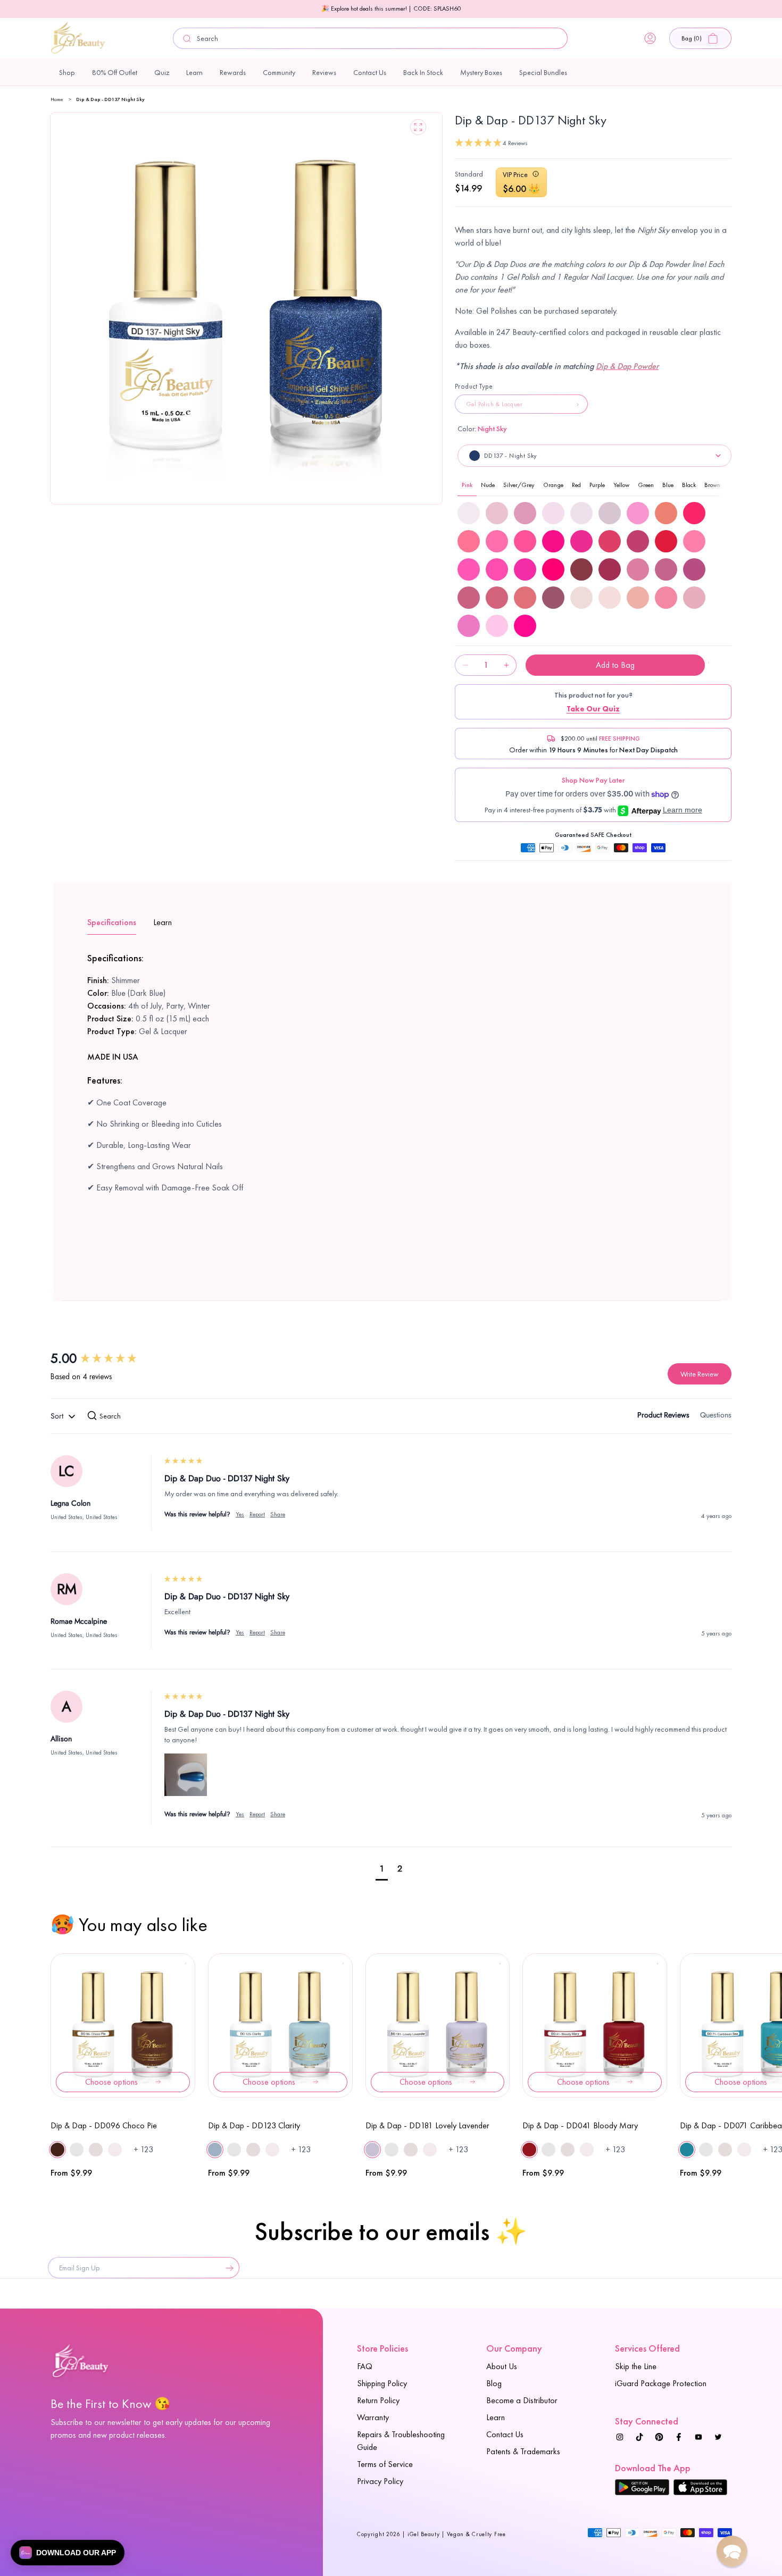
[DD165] (581, 598)
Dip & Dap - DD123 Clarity (254, 2125)
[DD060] (694, 541)
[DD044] (469, 541)
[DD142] (469, 598)
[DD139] (638, 569)
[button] (700, 38)
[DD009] (581, 513)
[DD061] (469, 569)
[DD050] (638, 541)
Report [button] (257, 1514)
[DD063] (525, 569)
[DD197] (469, 626)
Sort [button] (58, 1416)
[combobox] (370, 38)
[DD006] (525, 513)
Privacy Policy (380, 2481)
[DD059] (666, 541)
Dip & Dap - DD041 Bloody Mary (580, 2125)
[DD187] (666, 598)
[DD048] (581, 541)
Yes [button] (240, 1514)
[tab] (663, 1417)
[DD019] (638, 513)
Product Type (474, 386)
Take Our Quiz (593, 709)
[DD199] (525, 626)
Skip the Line (636, 2366)
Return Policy (378, 2400)
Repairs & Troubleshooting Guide (401, 2441)
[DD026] (666, 513)
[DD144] (525, 598)
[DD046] (525, 541)
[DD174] (638, 598)
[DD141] (694, 569)
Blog (494, 2383)
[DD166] (610, 598)
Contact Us (505, 2434)
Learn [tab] (163, 922)
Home (57, 99)
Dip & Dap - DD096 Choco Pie (104, 2125)
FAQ (365, 2366)
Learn (496, 2417)
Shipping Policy (382, 2383)
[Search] (187, 39)
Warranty (373, 2417)
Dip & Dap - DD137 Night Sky (110, 99)
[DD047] (553, 541)
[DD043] (694, 513)
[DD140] (666, 569)
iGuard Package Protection (661, 2383)
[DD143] (497, 598)
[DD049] (610, 541)
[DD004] (469, 513)
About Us (502, 2366)
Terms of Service (385, 2464)
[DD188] (694, 598)
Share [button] (278, 1514)
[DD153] (553, 598)
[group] (106, 1358)
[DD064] (553, 569)
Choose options (111, 2082)
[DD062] (497, 569)
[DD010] (610, 513)
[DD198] (497, 626)
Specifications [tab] (112, 922)
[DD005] (497, 513)
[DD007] (553, 513)
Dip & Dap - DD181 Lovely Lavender (427, 2125)
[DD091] (581, 569)
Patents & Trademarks (523, 2451)
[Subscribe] (227, 2268)
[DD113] (610, 569)
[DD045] (497, 541)
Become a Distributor (522, 2400)
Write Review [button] (700, 1374)
